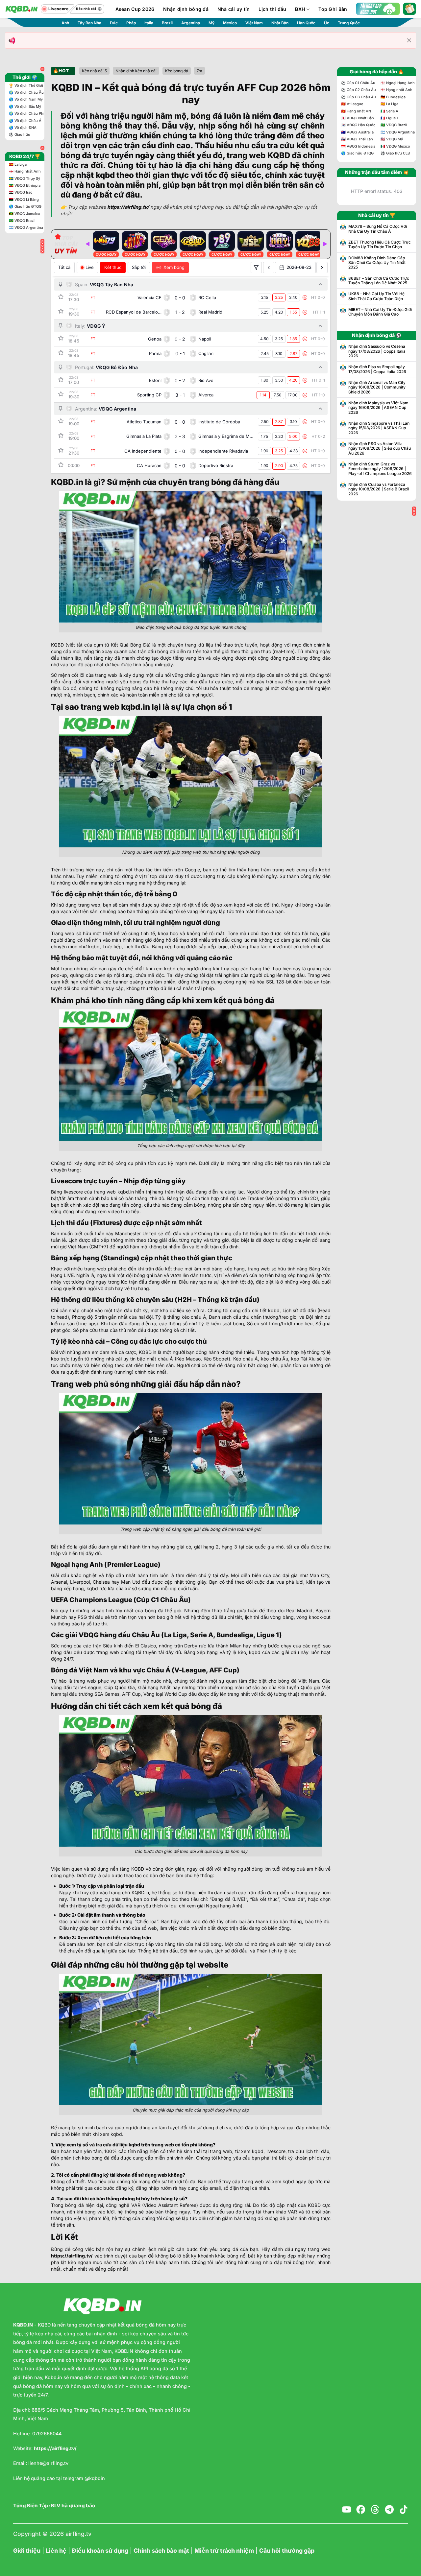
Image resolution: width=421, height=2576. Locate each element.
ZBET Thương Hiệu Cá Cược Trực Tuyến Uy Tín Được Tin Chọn (380, 245)
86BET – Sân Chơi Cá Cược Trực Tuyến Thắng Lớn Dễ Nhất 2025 (379, 281)
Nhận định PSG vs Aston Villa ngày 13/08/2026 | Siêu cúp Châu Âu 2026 (380, 449)
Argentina (191, 23)
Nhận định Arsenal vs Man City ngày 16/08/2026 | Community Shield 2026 (377, 387)
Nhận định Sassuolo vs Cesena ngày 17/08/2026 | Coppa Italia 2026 (377, 351)
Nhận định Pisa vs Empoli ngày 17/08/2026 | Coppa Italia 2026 (377, 369)
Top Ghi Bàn (333, 9)
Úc (327, 23)
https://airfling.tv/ (72, 2256)
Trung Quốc (349, 23)
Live (90, 267)
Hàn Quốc (306, 23)
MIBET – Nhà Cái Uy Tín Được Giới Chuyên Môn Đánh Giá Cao (380, 312)
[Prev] (87, 244)
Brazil (167, 23)
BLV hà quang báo (73, 2506)
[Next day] (322, 268)
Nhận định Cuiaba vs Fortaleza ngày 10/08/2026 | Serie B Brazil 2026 (379, 489)
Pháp (131, 23)
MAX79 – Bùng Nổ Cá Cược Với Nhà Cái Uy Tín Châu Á (378, 229)
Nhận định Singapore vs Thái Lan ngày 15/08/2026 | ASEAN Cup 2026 (379, 428)
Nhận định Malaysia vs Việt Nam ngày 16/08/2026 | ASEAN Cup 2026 (378, 408)
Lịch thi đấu (272, 9)
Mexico (230, 23)
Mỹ (211, 23)
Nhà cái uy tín (234, 9)
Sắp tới (139, 267)
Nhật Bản (280, 23)
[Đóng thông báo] (409, 40)
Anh (65, 23)
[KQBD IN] (21, 9)
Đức (114, 23)
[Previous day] (269, 268)
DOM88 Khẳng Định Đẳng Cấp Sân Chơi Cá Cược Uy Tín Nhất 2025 (377, 263)
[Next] (325, 244)
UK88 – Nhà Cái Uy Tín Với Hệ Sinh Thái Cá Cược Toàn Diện (376, 296)
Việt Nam (254, 23)
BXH (300, 9)
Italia (149, 23)
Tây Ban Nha (89, 23)
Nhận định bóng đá (186, 9)
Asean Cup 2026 (135, 9)
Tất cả (64, 267)
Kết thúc (113, 267)
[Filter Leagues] (256, 268)
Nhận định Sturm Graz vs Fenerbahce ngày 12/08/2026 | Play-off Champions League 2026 (380, 469)
